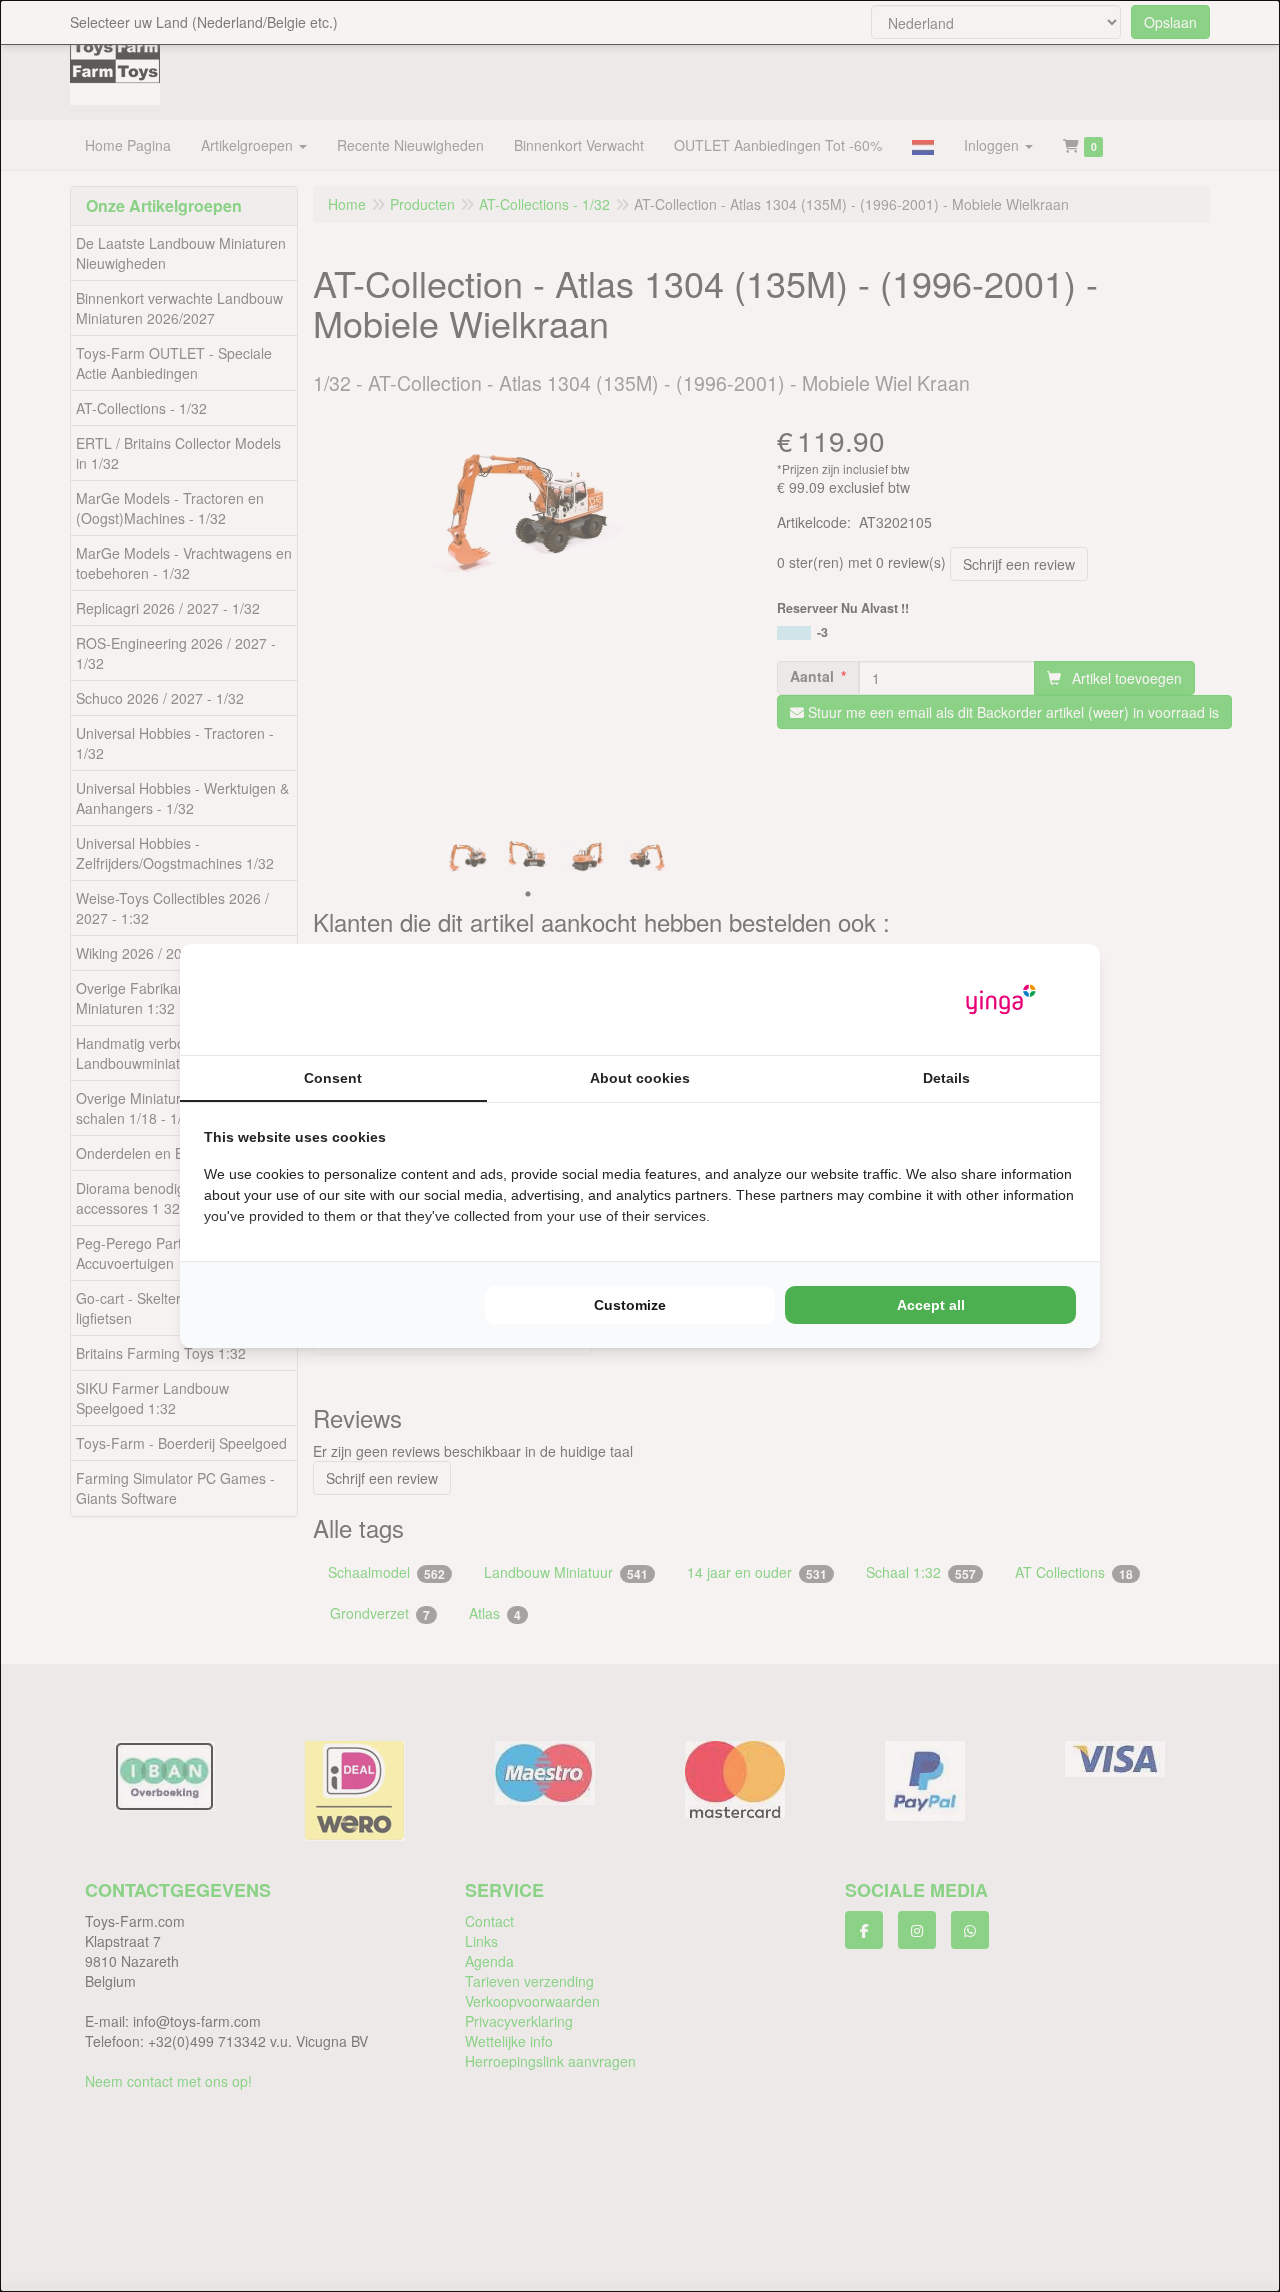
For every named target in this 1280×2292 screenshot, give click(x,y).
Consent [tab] (333, 1078)
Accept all (931, 1305)
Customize (630, 1305)
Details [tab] (946, 1078)
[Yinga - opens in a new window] (1001, 999)
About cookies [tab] (640, 1078)
